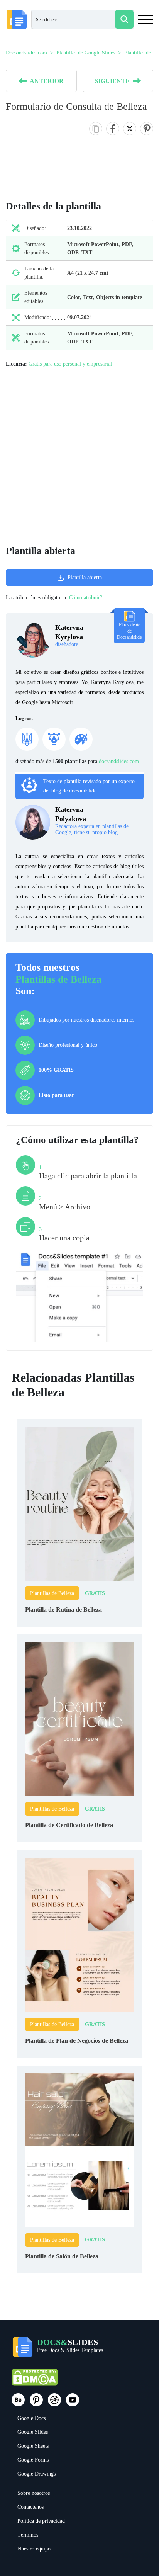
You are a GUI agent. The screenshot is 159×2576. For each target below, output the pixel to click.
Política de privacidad (41, 2521)
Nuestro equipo (34, 2549)
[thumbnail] (79, 1503)
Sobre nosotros (34, 2493)
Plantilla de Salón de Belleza (62, 2256)
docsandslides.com (119, 761)
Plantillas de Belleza (58, 979)
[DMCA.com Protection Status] (35, 2381)
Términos (28, 2535)
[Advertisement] (79, 457)
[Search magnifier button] (124, 19)
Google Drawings (36, 2474)
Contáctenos (30, 2507)
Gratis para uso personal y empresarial (70, 364)
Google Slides (33, 2432)
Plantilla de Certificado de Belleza (69, 1825)
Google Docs (31, 2418)
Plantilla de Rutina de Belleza (63, 1609)
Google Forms (33, 2460)
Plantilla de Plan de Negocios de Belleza (77, 2041)
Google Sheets (33, 2446)
